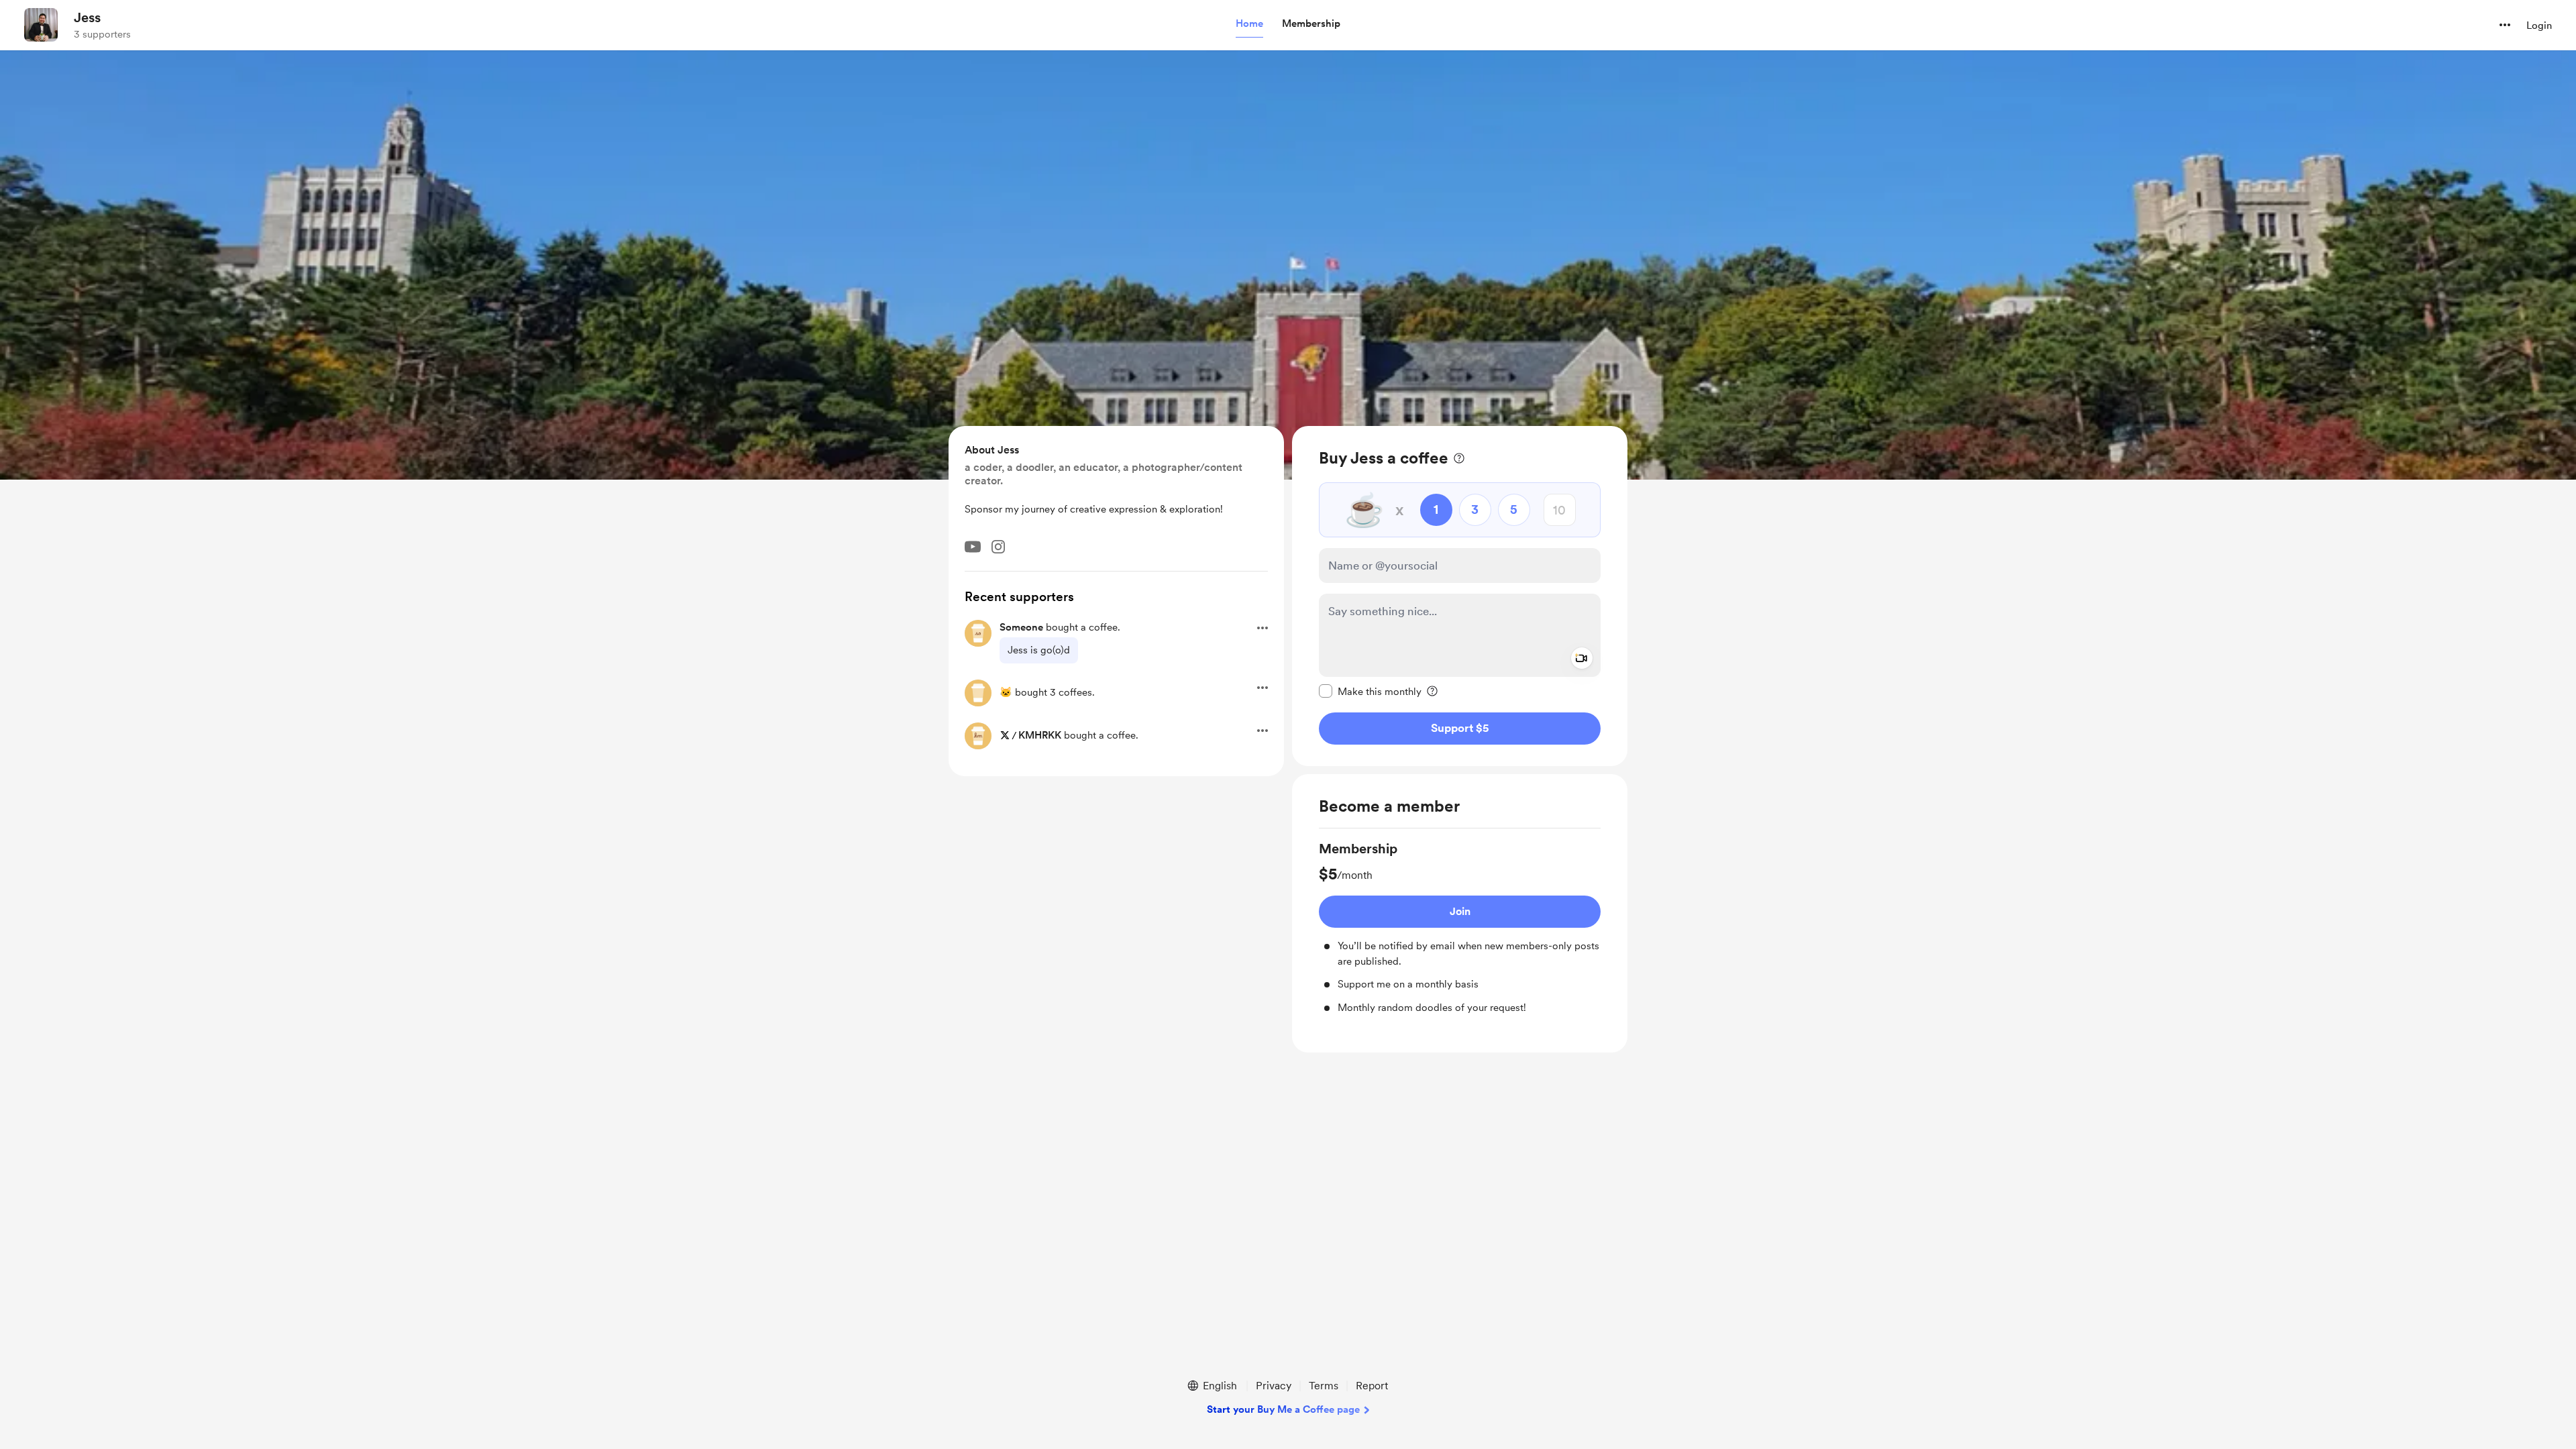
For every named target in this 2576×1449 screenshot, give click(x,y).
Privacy (1274, 1386)
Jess (87, 17)
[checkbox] (1370, 691)
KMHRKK (1040, 735)
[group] (1460, 927)
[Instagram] (998, 547)
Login (2539, 25)
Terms (1324, 1386)
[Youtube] (973, 547)
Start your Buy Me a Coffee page (1283, 1409)
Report (1372, 1386)
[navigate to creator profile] (41, 25)
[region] (1460, 596)
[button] (1249, 24)
